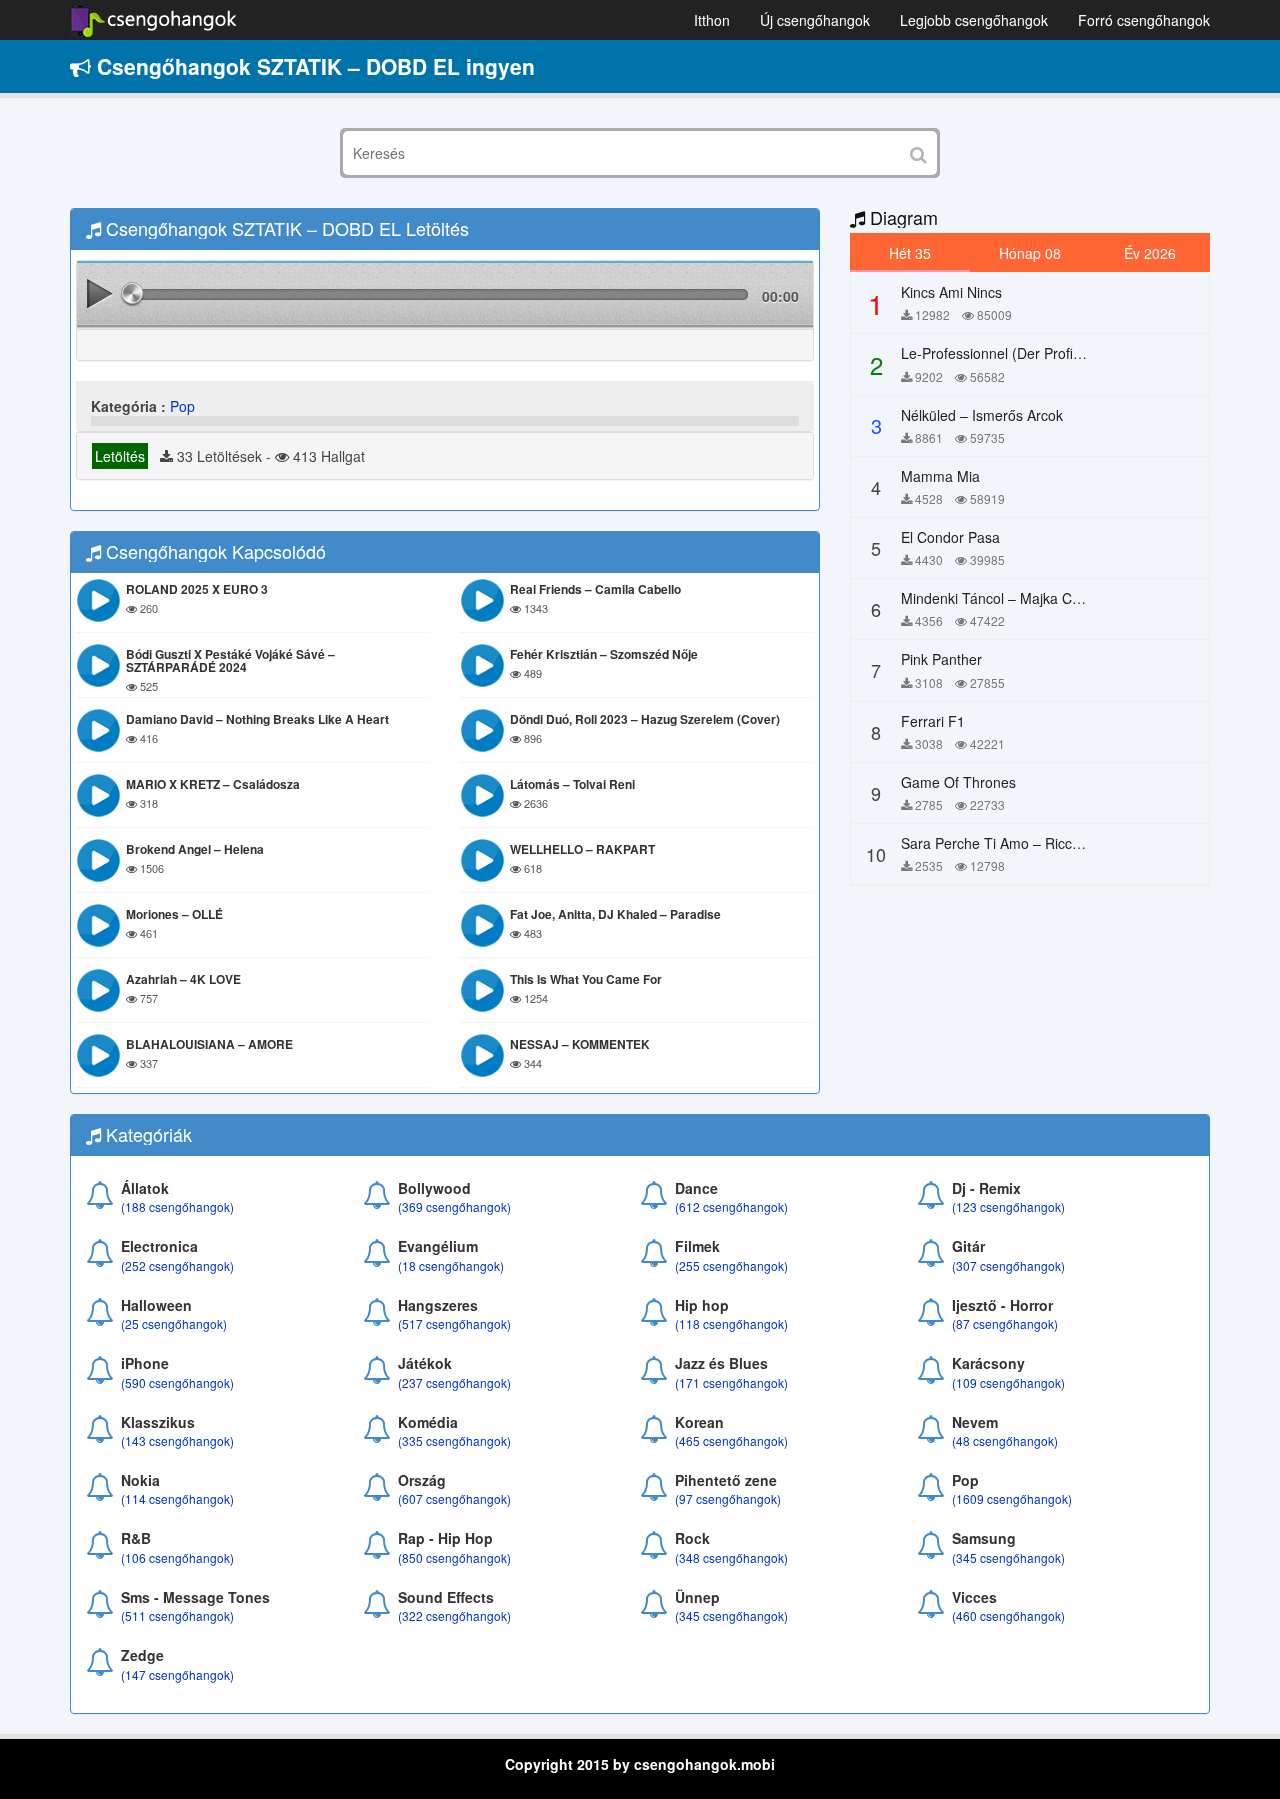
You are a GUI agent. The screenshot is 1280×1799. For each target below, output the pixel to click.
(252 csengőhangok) (177, 1265)
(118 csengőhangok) (731, 1323)
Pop (182, 406)
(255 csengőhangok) (731, 1265)
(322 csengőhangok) (454, 1615)
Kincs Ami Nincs (951, 292)
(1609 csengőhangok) (1012, 1498)
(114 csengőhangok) (177, 1498)
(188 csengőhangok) (177, 1206)
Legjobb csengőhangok (974, 20)
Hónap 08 (1030, 253)
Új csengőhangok (815, 20)
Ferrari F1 (933, 721)
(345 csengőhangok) (1008, 1557)
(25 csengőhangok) (174, 1323)
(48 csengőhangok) (1005, 1440)
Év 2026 (1150, 253)
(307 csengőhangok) (1008, 1265)
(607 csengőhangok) (454, 1498)
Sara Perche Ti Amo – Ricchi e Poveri (1020, 843)
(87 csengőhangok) (1005, 1323)
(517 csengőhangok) (454, 1323)
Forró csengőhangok (1144, 20)
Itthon (712, 20)
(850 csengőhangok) (454, 1557)
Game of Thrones (958, 782)
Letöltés (120, 456)
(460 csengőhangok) (1008, 1615)
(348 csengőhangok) (731, 1557)
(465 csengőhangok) (731, 1440)
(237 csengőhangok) (454, 1382)
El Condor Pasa (950, 537)
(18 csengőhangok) (451, 1265)
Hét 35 (910, 253)
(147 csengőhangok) (177, 1674)
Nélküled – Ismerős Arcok (982, 415)
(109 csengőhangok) (1008, 1382)
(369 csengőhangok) (454, 1206)
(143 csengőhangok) (177, 1440)
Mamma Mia (940, 476)
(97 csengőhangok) (728, 1498)
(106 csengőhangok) (177, 1557)
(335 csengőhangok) (454, 1440)
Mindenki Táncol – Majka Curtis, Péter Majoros (1048, 598)
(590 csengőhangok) (177, 1382)
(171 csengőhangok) (731, 1382)
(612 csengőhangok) (731, 1206)
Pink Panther (941, 659)
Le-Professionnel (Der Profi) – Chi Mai (1021, 353)
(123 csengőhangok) (1008, 1206)
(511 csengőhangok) (177, 1615)
